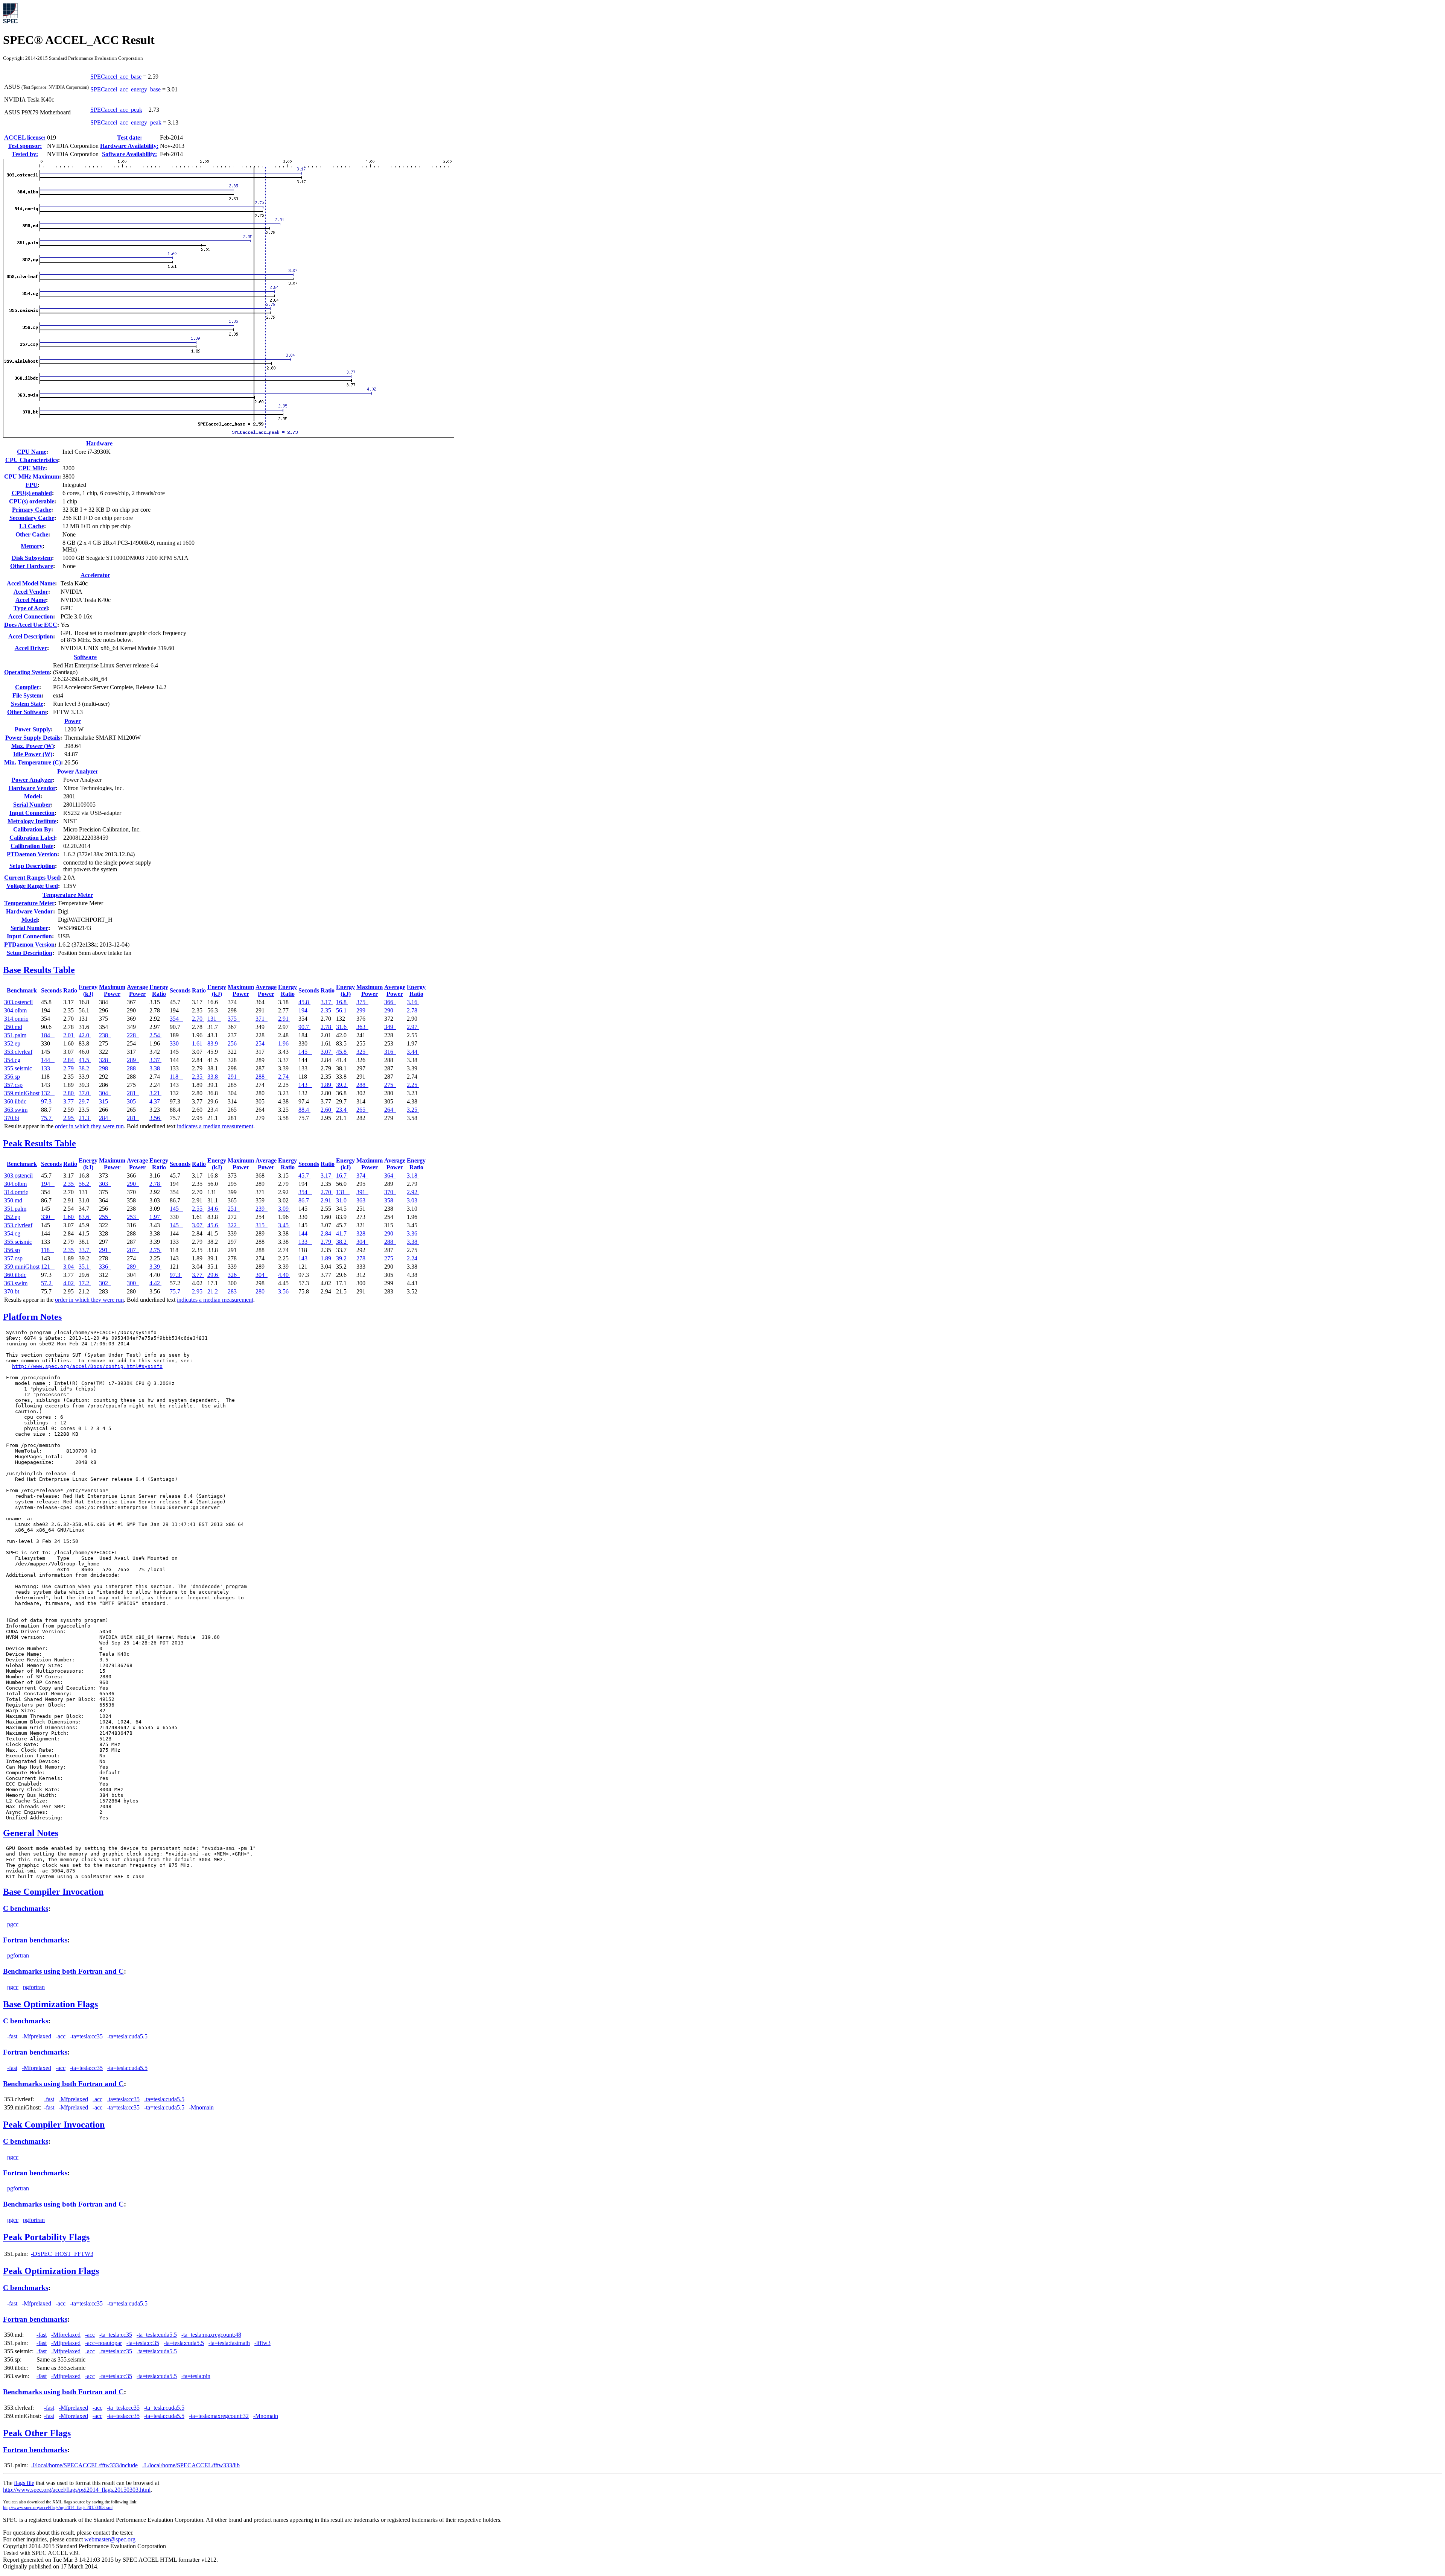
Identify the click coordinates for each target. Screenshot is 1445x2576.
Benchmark (22, 990)
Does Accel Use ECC (31, 625)
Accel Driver (31, 648)
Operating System (27, 672)
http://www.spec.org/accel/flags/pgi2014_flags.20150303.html (77, 2490)
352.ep (12, 1043)
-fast (12, 2036)
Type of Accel (31, 608)
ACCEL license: (25, 138)
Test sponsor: (25, 146)
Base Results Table (39, 970)
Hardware (99, 443)
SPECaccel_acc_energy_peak (126, 122)
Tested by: (25, 154)
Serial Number (32, 805)
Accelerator (95, 575)
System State (27, 704)
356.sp (12, 1077)
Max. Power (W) (33, 746)
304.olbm (15, 1010)
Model (32, 796)
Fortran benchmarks (35, 1940)
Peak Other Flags (37, 2433)
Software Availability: (129, 154)
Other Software (27, 712)
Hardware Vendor (32, 788)
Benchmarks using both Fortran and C (63, 1971)
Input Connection (32, 813)
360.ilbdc (15, 1101)
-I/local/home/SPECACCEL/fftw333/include (84, 2465)
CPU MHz (32, 468)
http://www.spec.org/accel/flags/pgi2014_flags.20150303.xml (58, 2508)
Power (73, 721)
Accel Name (31, 600)
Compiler (27, 687)
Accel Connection (31, 616)
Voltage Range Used (32, 886)
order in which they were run (89, 1126)
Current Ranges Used (32, 878)
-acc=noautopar (103, 2343)
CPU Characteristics (32, 460)
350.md (13, 1027)
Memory (32, 546)
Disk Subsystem (32, 558)
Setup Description (32, 866)
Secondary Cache (32, 518)
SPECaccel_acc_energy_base (125, 89)
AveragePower (137, 990)
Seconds (51, 990)
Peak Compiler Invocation (54, 2125)
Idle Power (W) (33, 754)
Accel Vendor (31, 592)
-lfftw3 (262, 2343)
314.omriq (16, 1019)
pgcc (13, 1924)
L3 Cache (32, 526)
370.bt (12, 1118)
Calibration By (32, 829)
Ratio (70, 990)
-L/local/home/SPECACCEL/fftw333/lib (191, 2465)
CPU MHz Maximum (32, 476)
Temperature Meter (68, 895)
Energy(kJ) (88, 990)
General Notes (31, 1833)
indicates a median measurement (215, 1126)
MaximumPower (112, 990)
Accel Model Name (31, 583)
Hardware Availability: (129, 146)
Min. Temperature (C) (33, 762)
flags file (24, 2483)
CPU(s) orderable (32, 501)
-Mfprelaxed (37, 2036)
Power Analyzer (78, 771)
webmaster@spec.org (110, 2539)
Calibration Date (32, 846)
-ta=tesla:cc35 (86, 2036)
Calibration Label (32, 838)
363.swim (16, 1110)
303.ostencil (18, 1002)
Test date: (129, 138)
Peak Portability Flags (46, 2237)
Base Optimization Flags (50, 2004)
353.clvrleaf (18, 1052)
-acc (61, 2036)
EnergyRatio (159, 990)
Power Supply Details (33, 738)
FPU (32, 485)
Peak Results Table (40, 1143)
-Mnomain (201, 2107)
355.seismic (18, 1068)
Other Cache (32, 534)
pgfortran (18, 1955)
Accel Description (31, 636)
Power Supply (33, 729)
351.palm (15, 1035)
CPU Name (32, 452)
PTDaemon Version (32, 854)
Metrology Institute (32, 821)
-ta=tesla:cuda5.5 (127, 2036)
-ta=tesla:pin (196, 2376)
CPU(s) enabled (32, 493)
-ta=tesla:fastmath (229, 2343)
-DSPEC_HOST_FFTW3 (62, 2254)
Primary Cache (32, 510)
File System (27, 695)
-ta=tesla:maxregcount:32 (219, 2416)
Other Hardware (32, 566)
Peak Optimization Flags (51, 2271)
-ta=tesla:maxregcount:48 (211, 2335)
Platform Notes (32, 1317)
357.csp (13, 1085)
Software (85, 657)
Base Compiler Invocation (53, 1892)
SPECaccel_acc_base (116, 77)
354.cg (12, 1060)
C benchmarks (26, 1908)
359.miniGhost (22, 1093)
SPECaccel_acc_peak (116, 110)
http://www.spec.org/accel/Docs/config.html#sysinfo (87, 1366)
